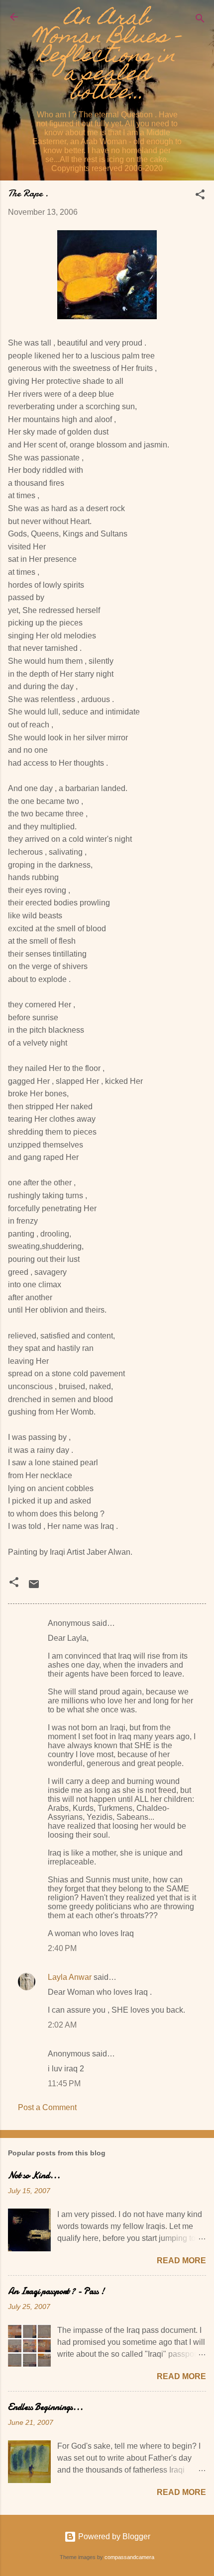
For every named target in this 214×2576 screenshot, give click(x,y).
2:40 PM (62, 1948)
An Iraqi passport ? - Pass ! (56, 2291)
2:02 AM (62, 2025)
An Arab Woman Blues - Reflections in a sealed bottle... (107, 57)
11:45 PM (64, 2084)
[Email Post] (34, 1587)
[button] (200, 196)
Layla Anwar (70, 1977)
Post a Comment (47, 2107)
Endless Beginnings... (46, 2407)
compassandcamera (129, 2557)
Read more (181, 2261)
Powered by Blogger (113, 2536)
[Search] (200, 20)
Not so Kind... (34, 2176)
